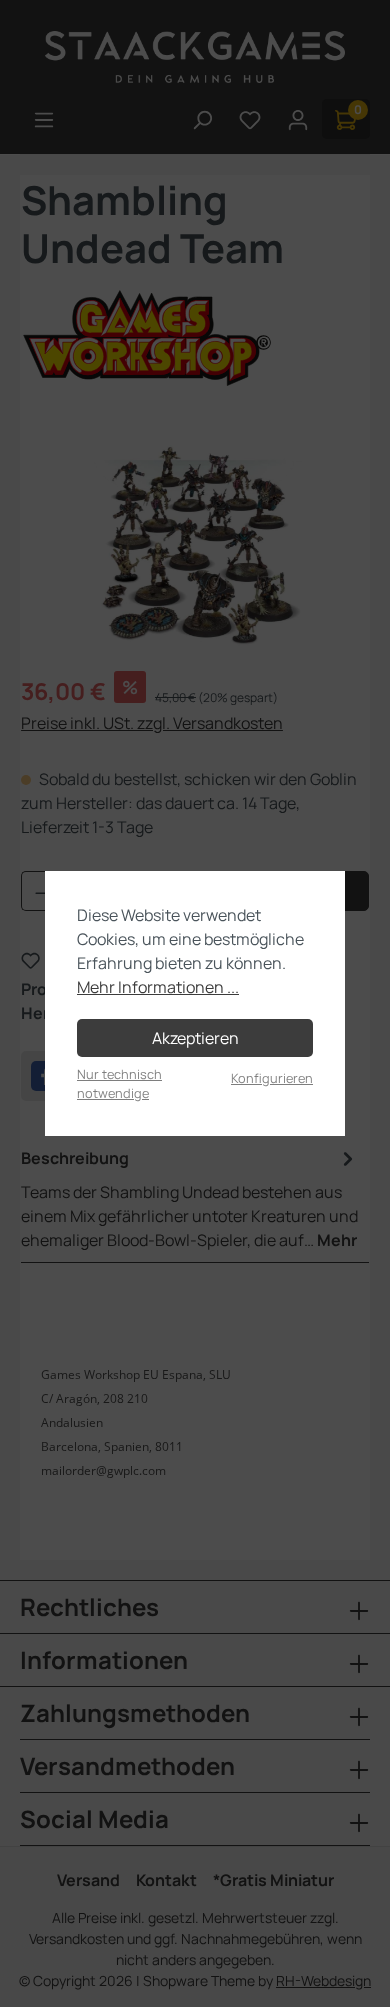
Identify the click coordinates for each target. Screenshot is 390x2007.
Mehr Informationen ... (158, 987)
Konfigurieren (272, 1078)
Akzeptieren (195, 1038)
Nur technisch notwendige (119, 1083)
